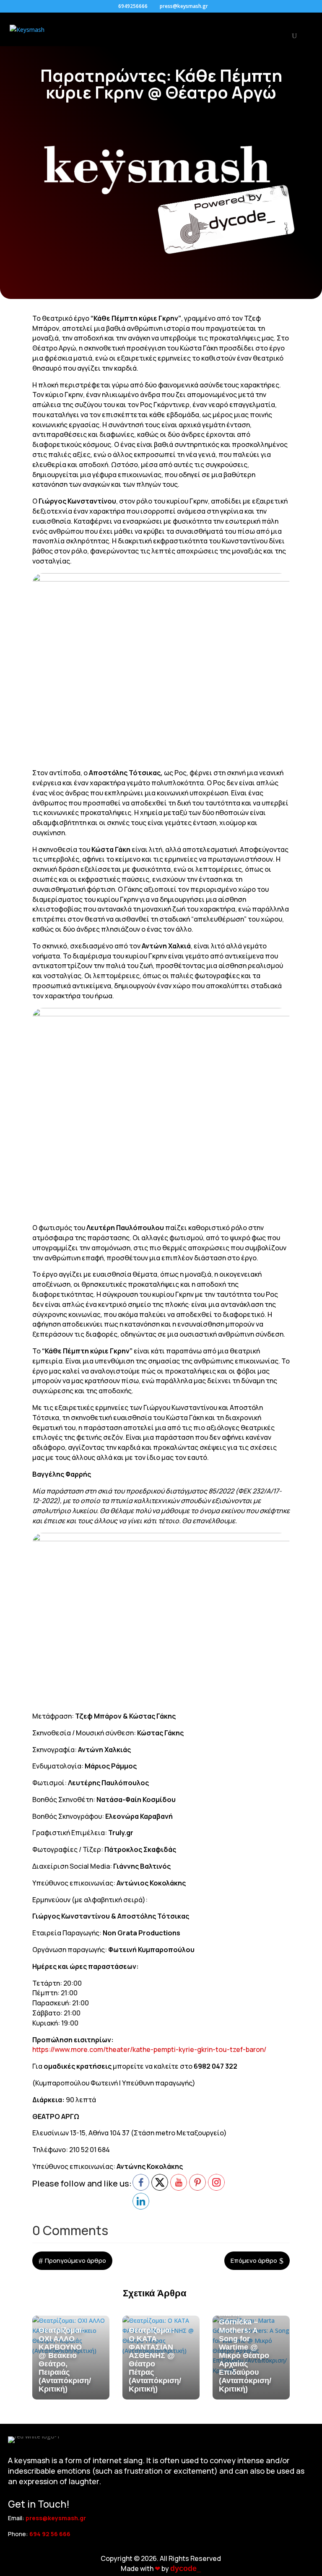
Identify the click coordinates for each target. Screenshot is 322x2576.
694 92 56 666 (50, 2534)
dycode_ (186, 2568)
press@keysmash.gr (56, 2518)
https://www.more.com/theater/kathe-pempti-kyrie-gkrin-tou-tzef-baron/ (149, 2049)
